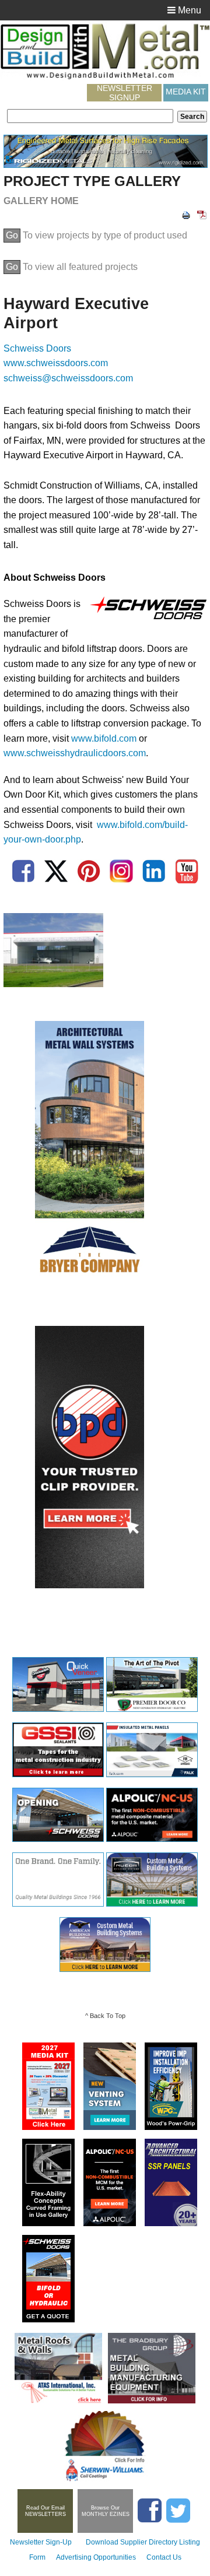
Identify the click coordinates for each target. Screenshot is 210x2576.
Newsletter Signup (125, 93)
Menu (188, 10)
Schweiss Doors (37, 348)
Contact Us (164, 2557)
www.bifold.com (104, 738)
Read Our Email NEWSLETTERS (45, 2511)
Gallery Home (41, 201)
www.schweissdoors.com (56, 363)
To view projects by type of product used (97, 235)
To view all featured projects (72, 267)
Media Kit (186, 92)
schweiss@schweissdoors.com (68, 378)
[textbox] (90, 116)
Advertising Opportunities (96, 2557)
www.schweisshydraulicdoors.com (75, 753)
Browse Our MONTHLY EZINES (106, 2511)
